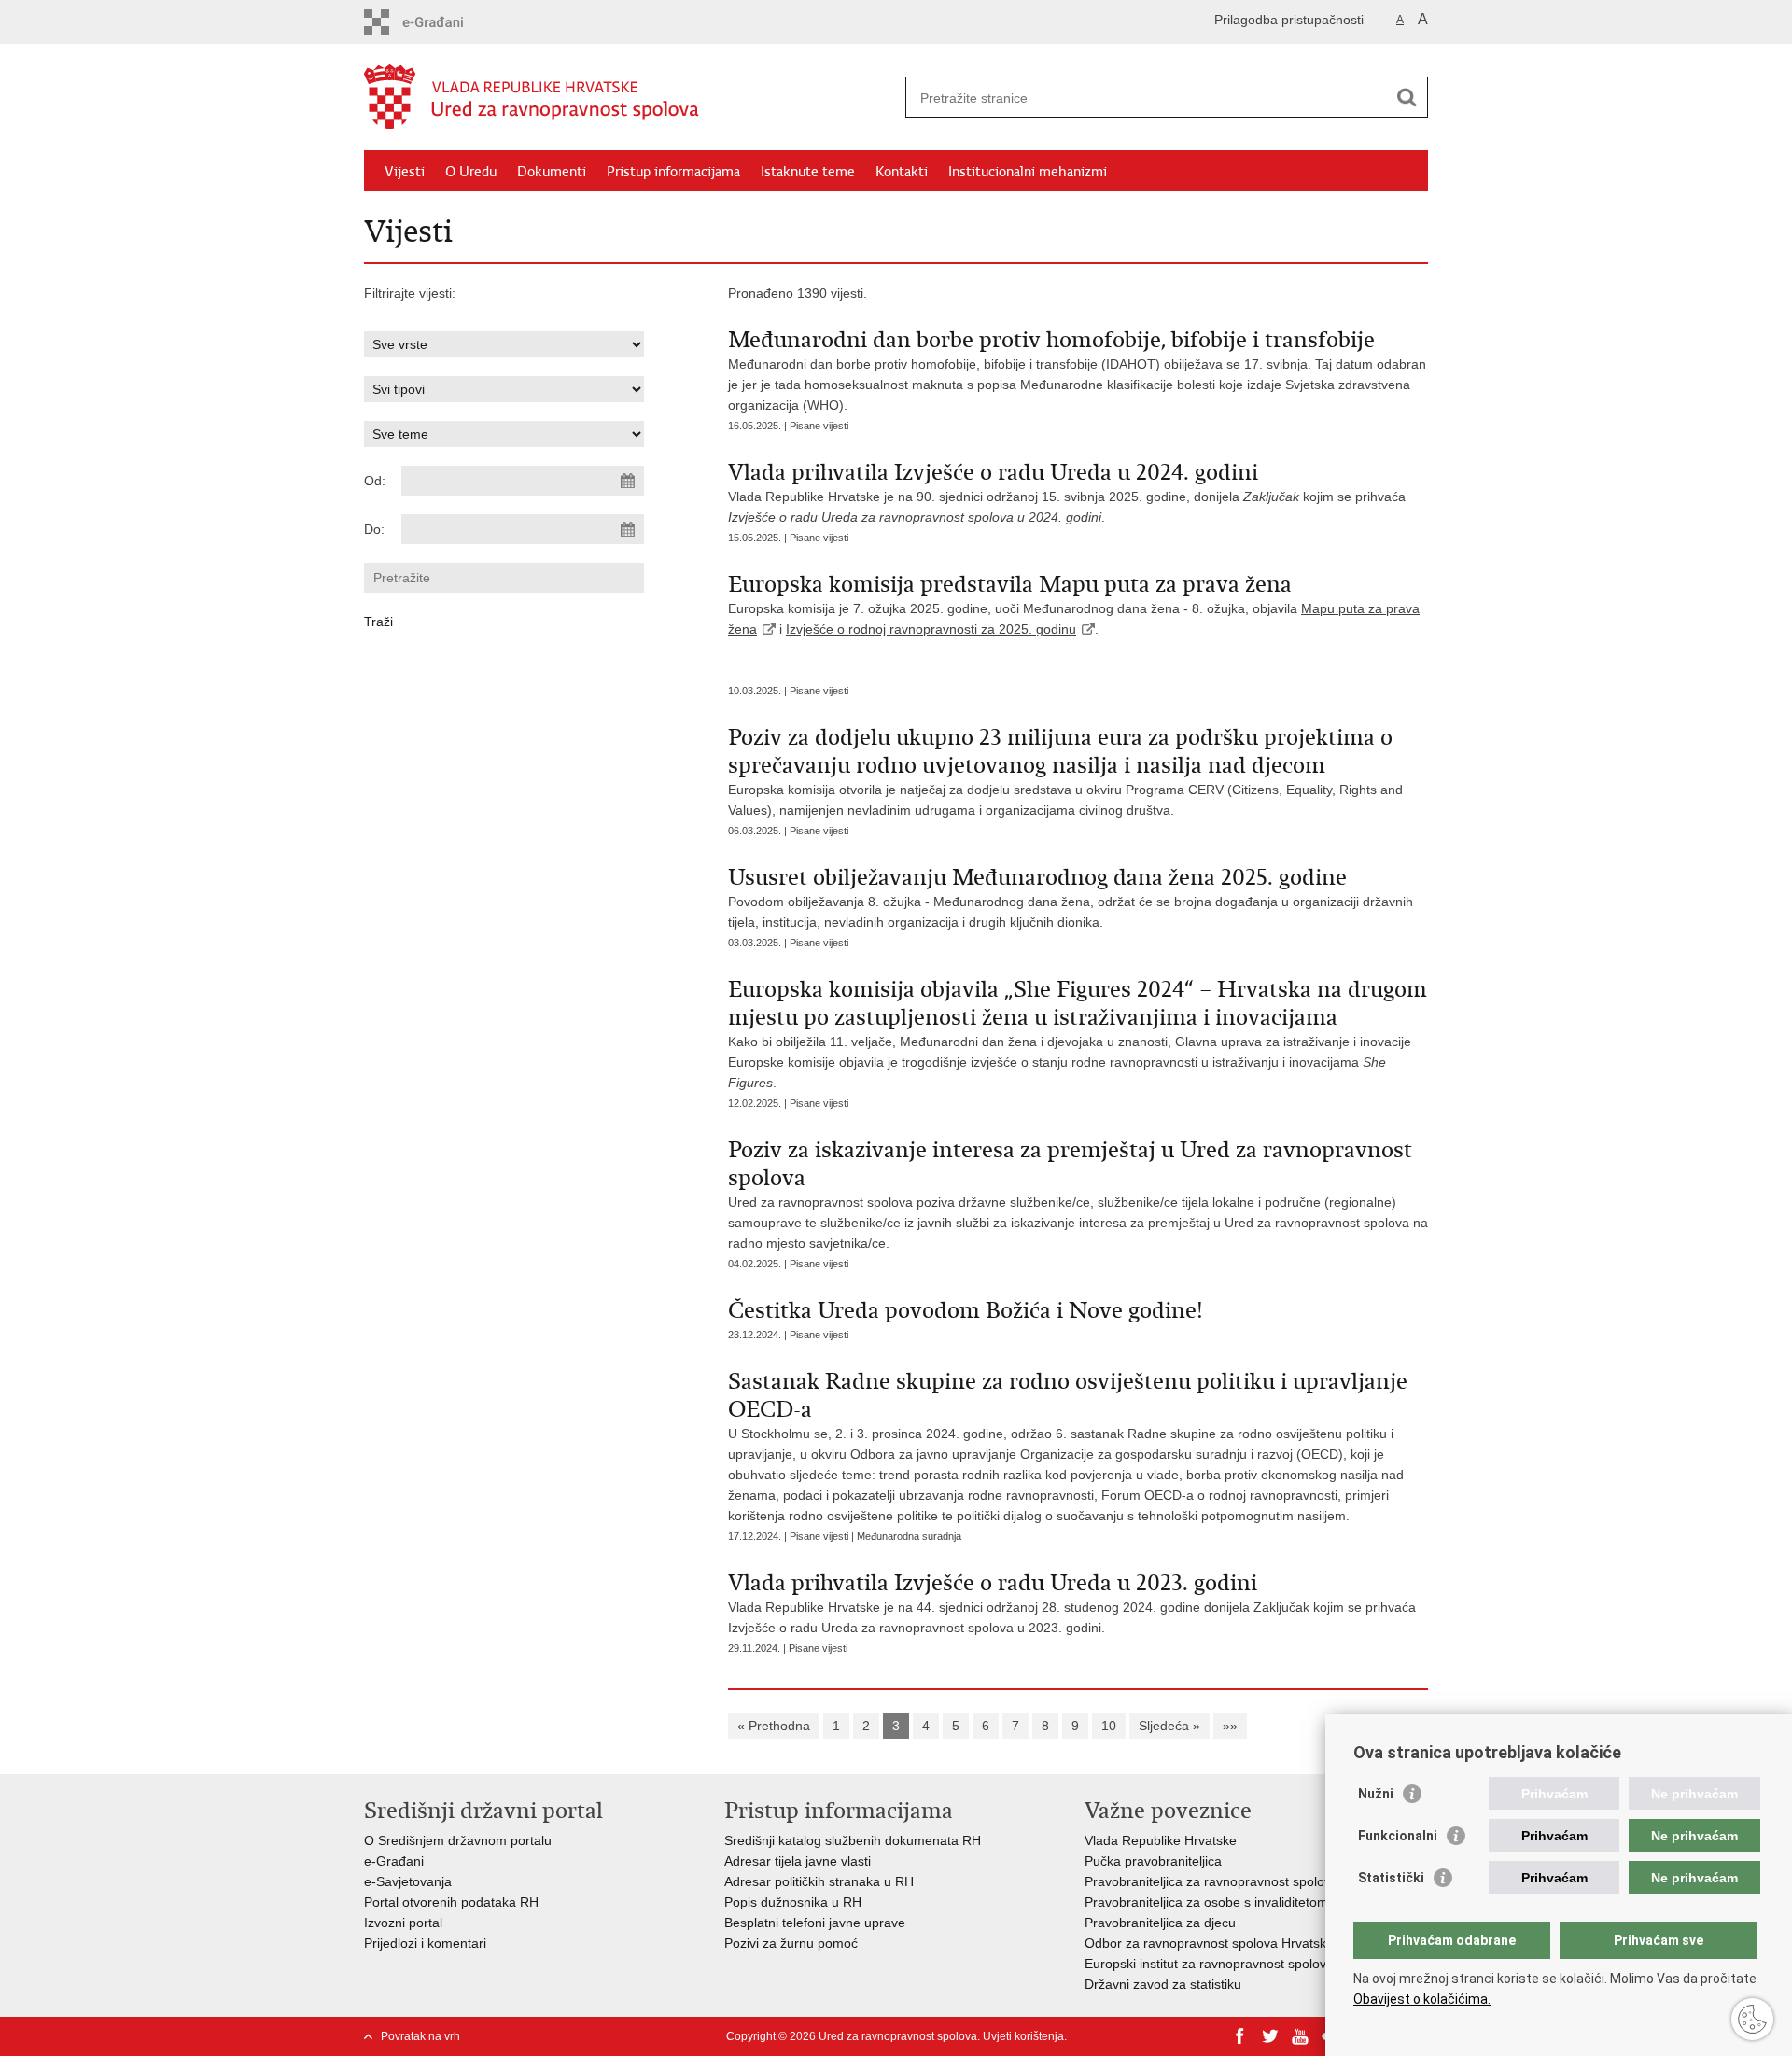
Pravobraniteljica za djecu (1160, 1923)
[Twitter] (1270, 2036)
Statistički (1391, 1878)
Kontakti (902, 172)
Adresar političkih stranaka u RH (819, 1881)
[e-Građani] (444, 22)
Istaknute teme (808, 172)
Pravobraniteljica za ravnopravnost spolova (1211, 1881)
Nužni (1376, 1794)
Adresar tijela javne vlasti (798, 1861)
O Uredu (471, 172)
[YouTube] (1300, 2036)
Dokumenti (552, 172)
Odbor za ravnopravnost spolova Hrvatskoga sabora (1239, 1943)
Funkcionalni (1398, 1836)
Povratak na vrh (420, 2036)
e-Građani (394, 1861)
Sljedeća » (1169, 1726)
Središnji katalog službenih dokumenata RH (853, 1840)
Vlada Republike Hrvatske (1161, 1840)
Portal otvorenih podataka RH (453, 1902)
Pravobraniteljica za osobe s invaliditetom (1206, 1902)
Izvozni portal (403, 1923)
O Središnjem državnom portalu (458, 1840)
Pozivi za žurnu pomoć (791, 1943)
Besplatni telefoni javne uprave (815, 1923)
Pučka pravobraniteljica (1153, 1861)
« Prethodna (774, 1726)
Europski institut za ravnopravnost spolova (1209, 1964)
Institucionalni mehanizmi (1028, 172)
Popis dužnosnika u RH (793, 1902)
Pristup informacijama (673, 172)
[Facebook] (1240, 2036)
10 (1109, 1726)
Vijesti (405, 172)
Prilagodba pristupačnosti (1289, 20)
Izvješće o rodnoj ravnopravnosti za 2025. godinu (931, 629)
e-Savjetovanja (408, 1881)
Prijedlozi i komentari (425, 1943)
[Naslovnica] (630, 98)
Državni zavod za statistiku (1163, 1984)
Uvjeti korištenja (1023, 2036)
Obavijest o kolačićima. (1422, 1999)
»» (1230, 1726)
